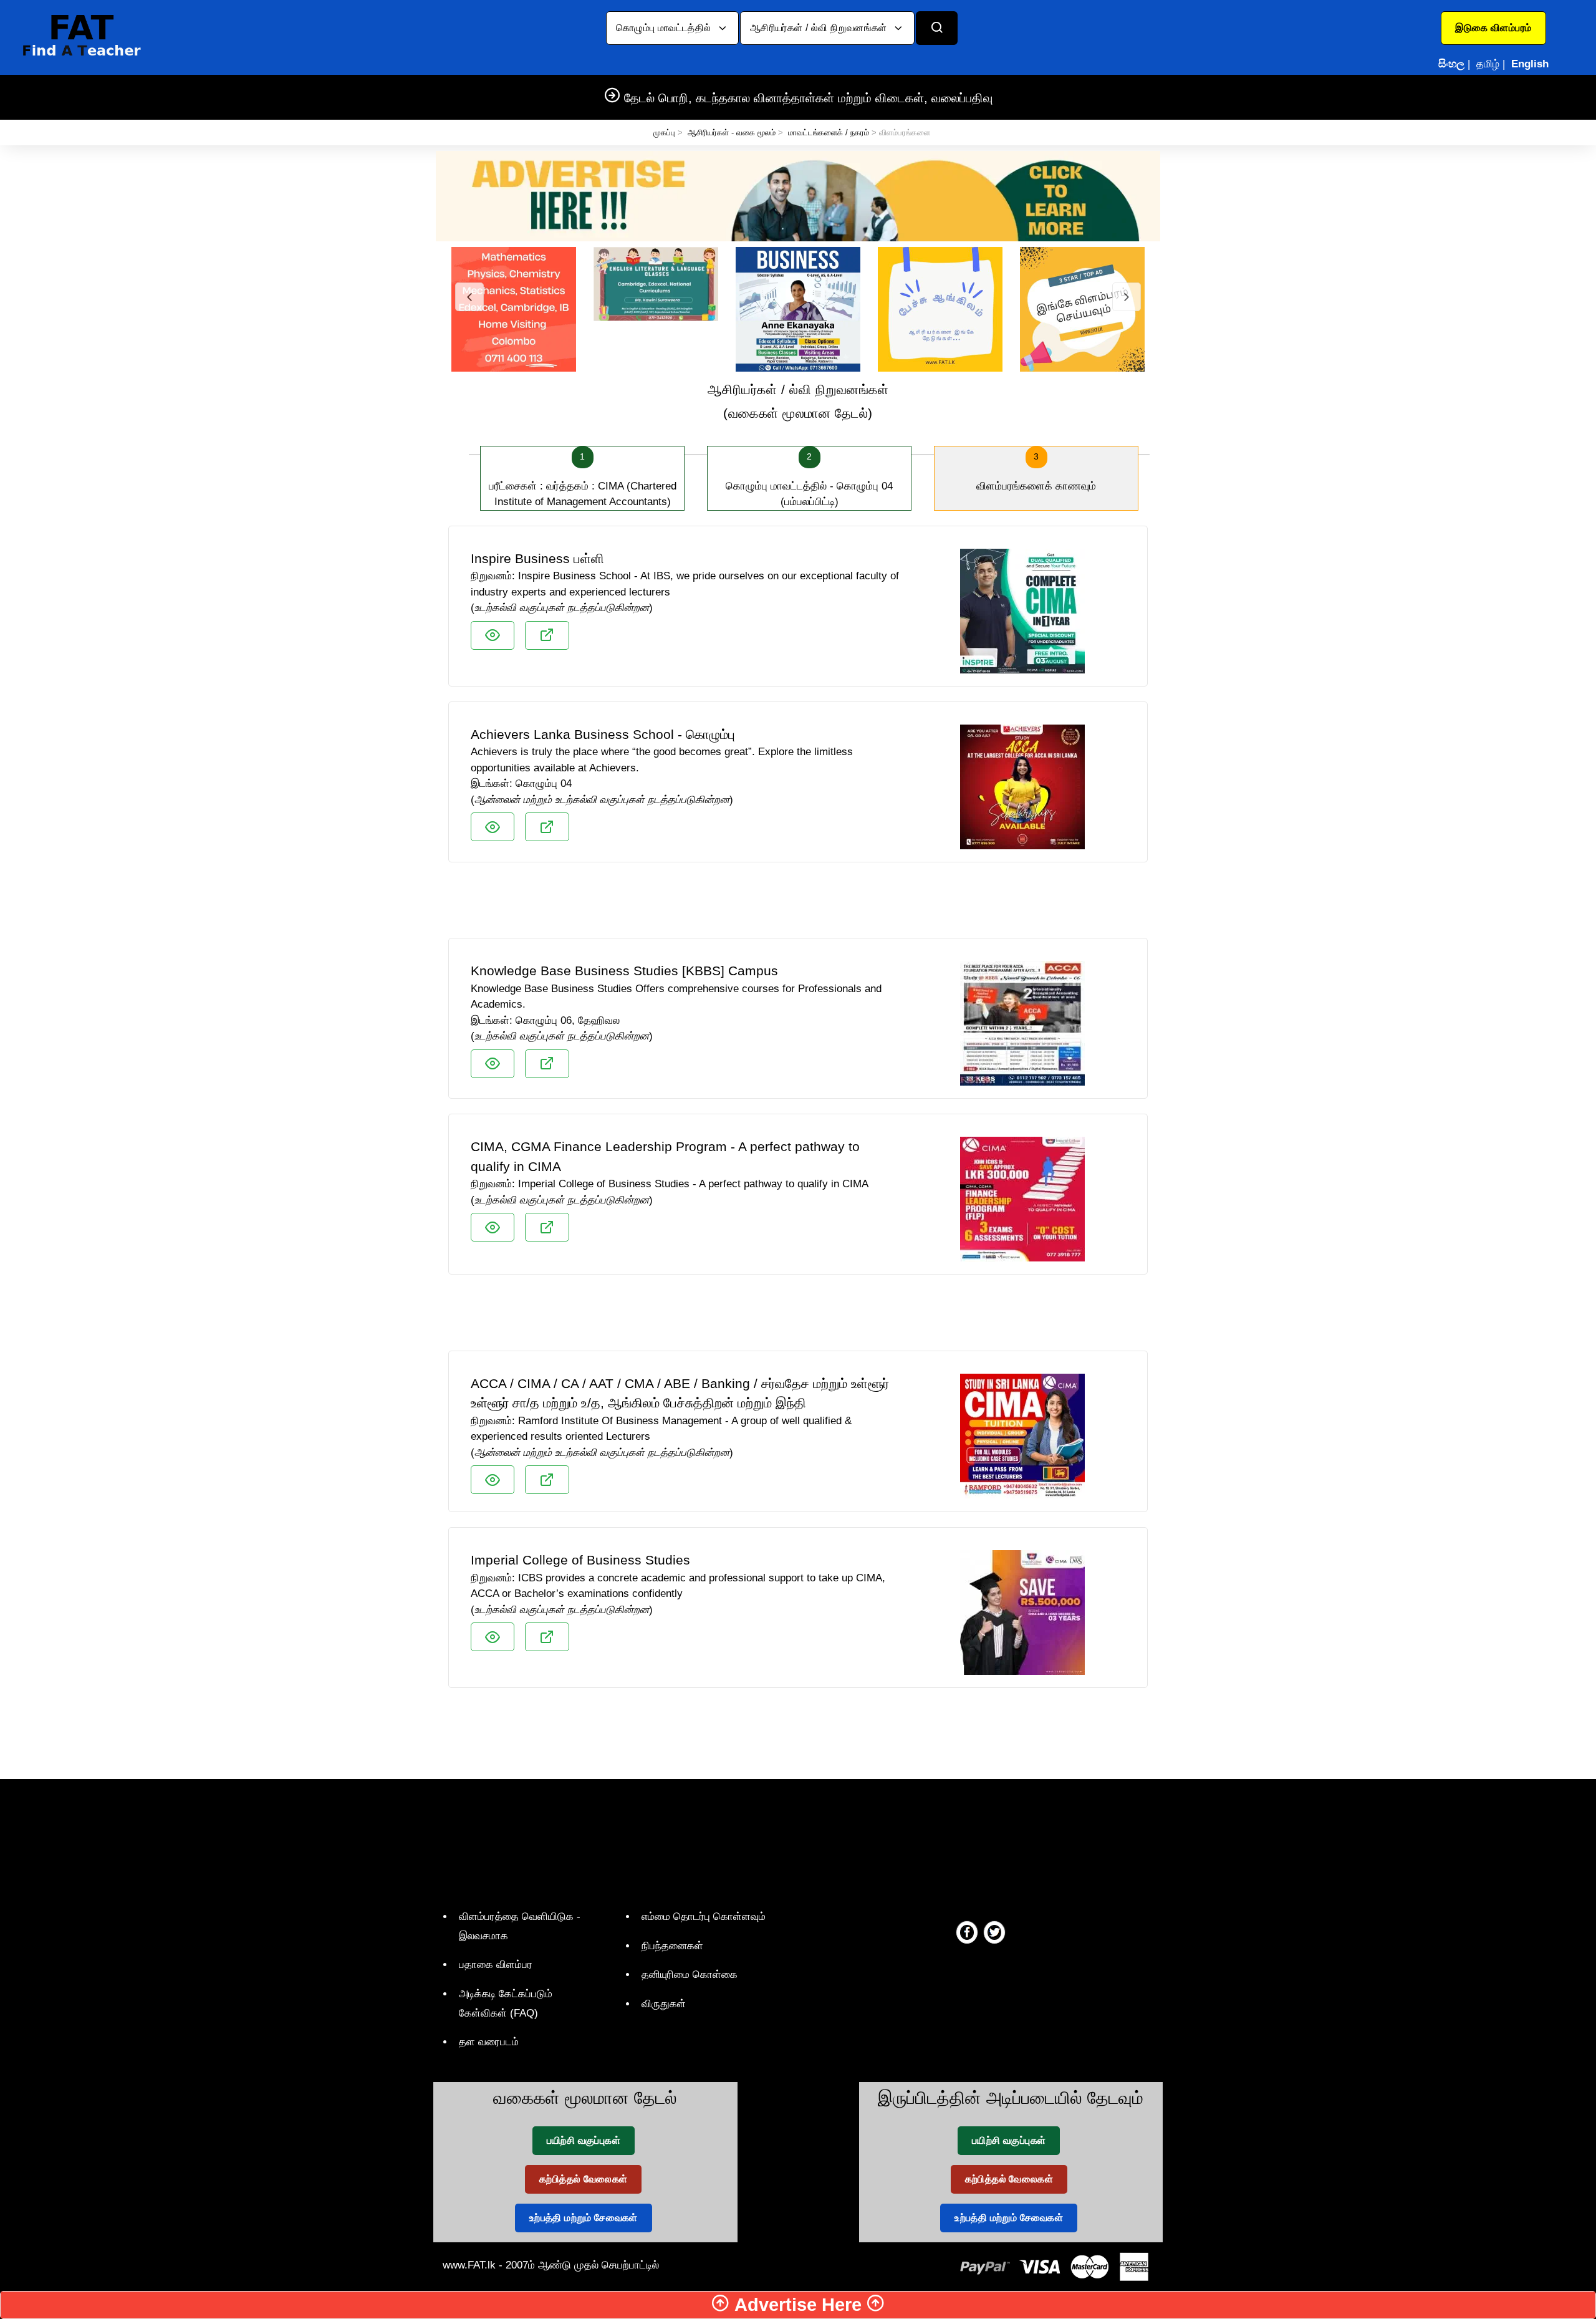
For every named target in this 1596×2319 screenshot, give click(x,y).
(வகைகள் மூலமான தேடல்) (798, 401)
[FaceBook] (967, 1932)
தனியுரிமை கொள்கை (690, 1974)
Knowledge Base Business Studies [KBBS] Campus (624, 971)
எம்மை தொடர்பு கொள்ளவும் (704, 1916)
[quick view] (493, 635)
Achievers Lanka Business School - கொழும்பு (603, 734)
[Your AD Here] (798, 195)
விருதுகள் (664, 2004)
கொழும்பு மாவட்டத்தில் (665, 28)
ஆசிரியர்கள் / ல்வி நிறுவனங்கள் (820, 28)
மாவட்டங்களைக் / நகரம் (829, 133)
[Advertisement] (798, 905)
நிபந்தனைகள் (672, 1946)
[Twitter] (994, 1932)
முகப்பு (664, 133)
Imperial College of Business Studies (580, 1560)
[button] (1493, 28)
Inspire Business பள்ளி (537, 558)
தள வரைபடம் (489, 2042)
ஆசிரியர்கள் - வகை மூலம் (732, 133)
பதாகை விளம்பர (496, 1965)
